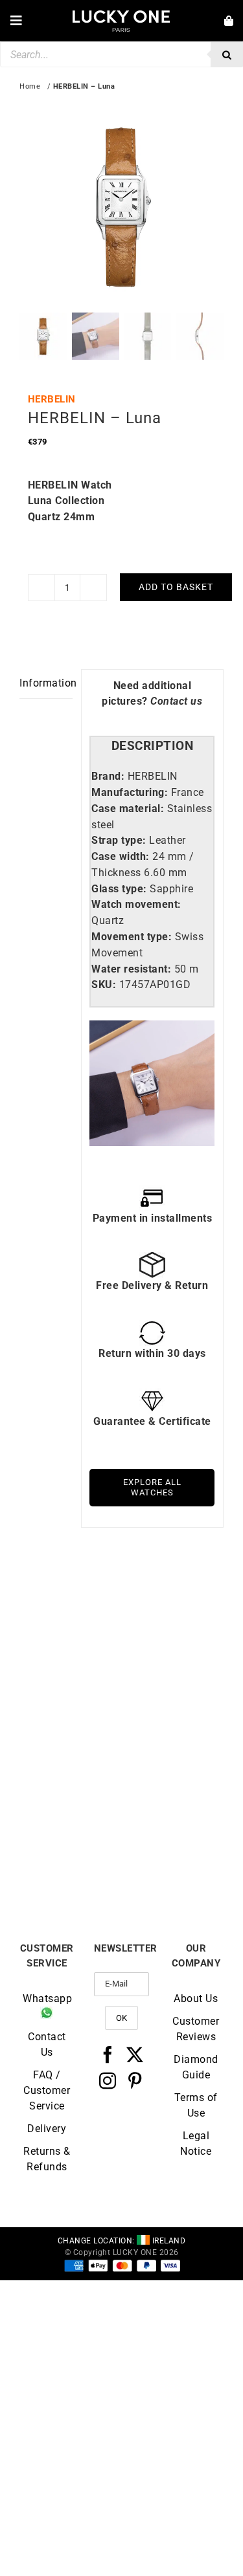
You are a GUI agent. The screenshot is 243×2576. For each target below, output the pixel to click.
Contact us (176, 701)
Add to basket (176, 587)
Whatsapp (47, 1998)
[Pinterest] (135, 2080)
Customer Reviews (196, 2029)
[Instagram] (108, 2080)
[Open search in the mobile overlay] (121, 54)
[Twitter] (135, 2054)
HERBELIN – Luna (70, 1712)
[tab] (152, 746)
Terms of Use (196, 2105)
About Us (196, 1998)
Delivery (47, 2129)
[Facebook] (108, 2054)
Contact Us (47, 2044)
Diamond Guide (196, 2067)
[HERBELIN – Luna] (71, 1606)
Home (30, 86)
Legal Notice (196, 2143)
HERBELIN (52, 399)
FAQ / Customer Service (47, 2090)
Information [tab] (46, 683)
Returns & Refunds (47, 2159)
